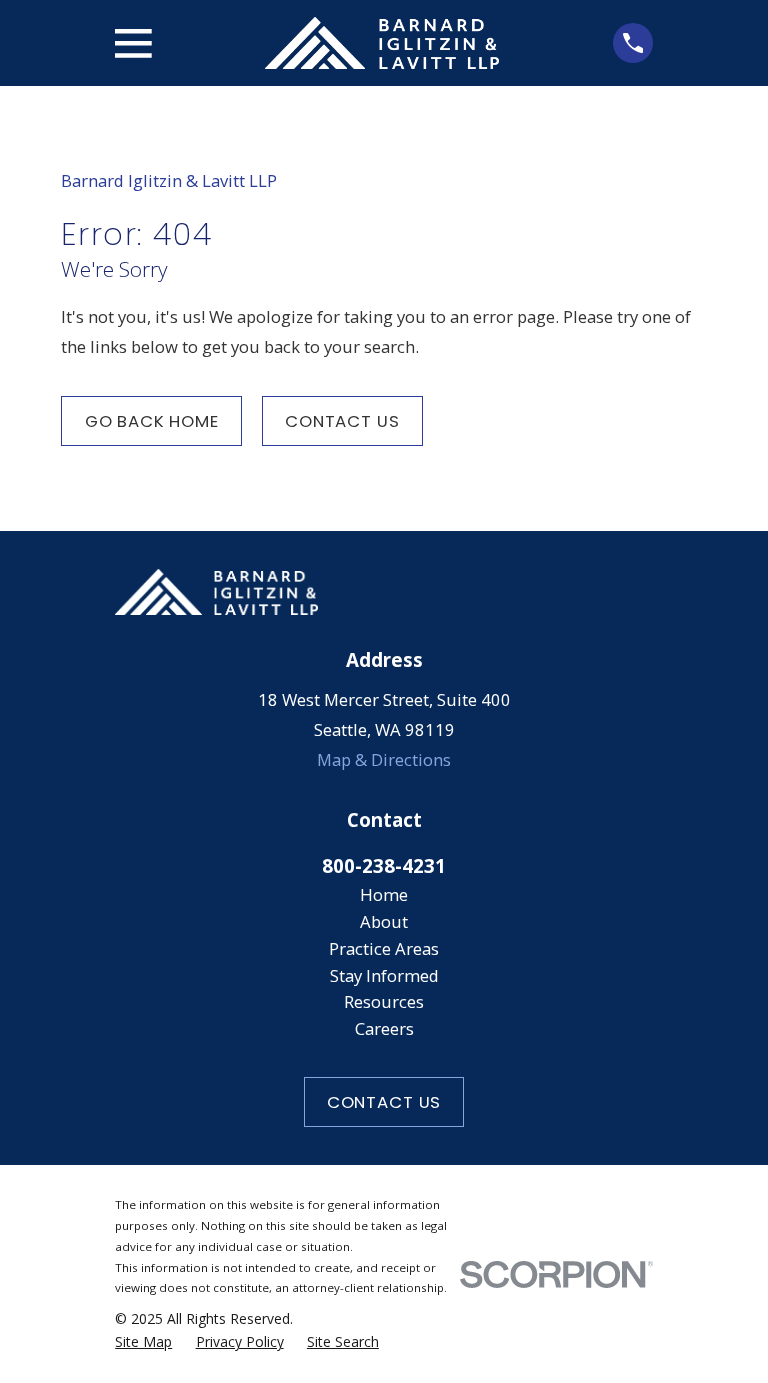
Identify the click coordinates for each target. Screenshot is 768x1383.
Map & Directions (384, 759)
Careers (384, 1028)
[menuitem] (143, 1342)
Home (384, 894)
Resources (384, 1001)
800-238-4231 (384, 865)
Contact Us (342, 421)
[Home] (382, 43)
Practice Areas (384, 948)
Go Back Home (152, 421)
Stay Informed (384, 975)
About (384, 921)
